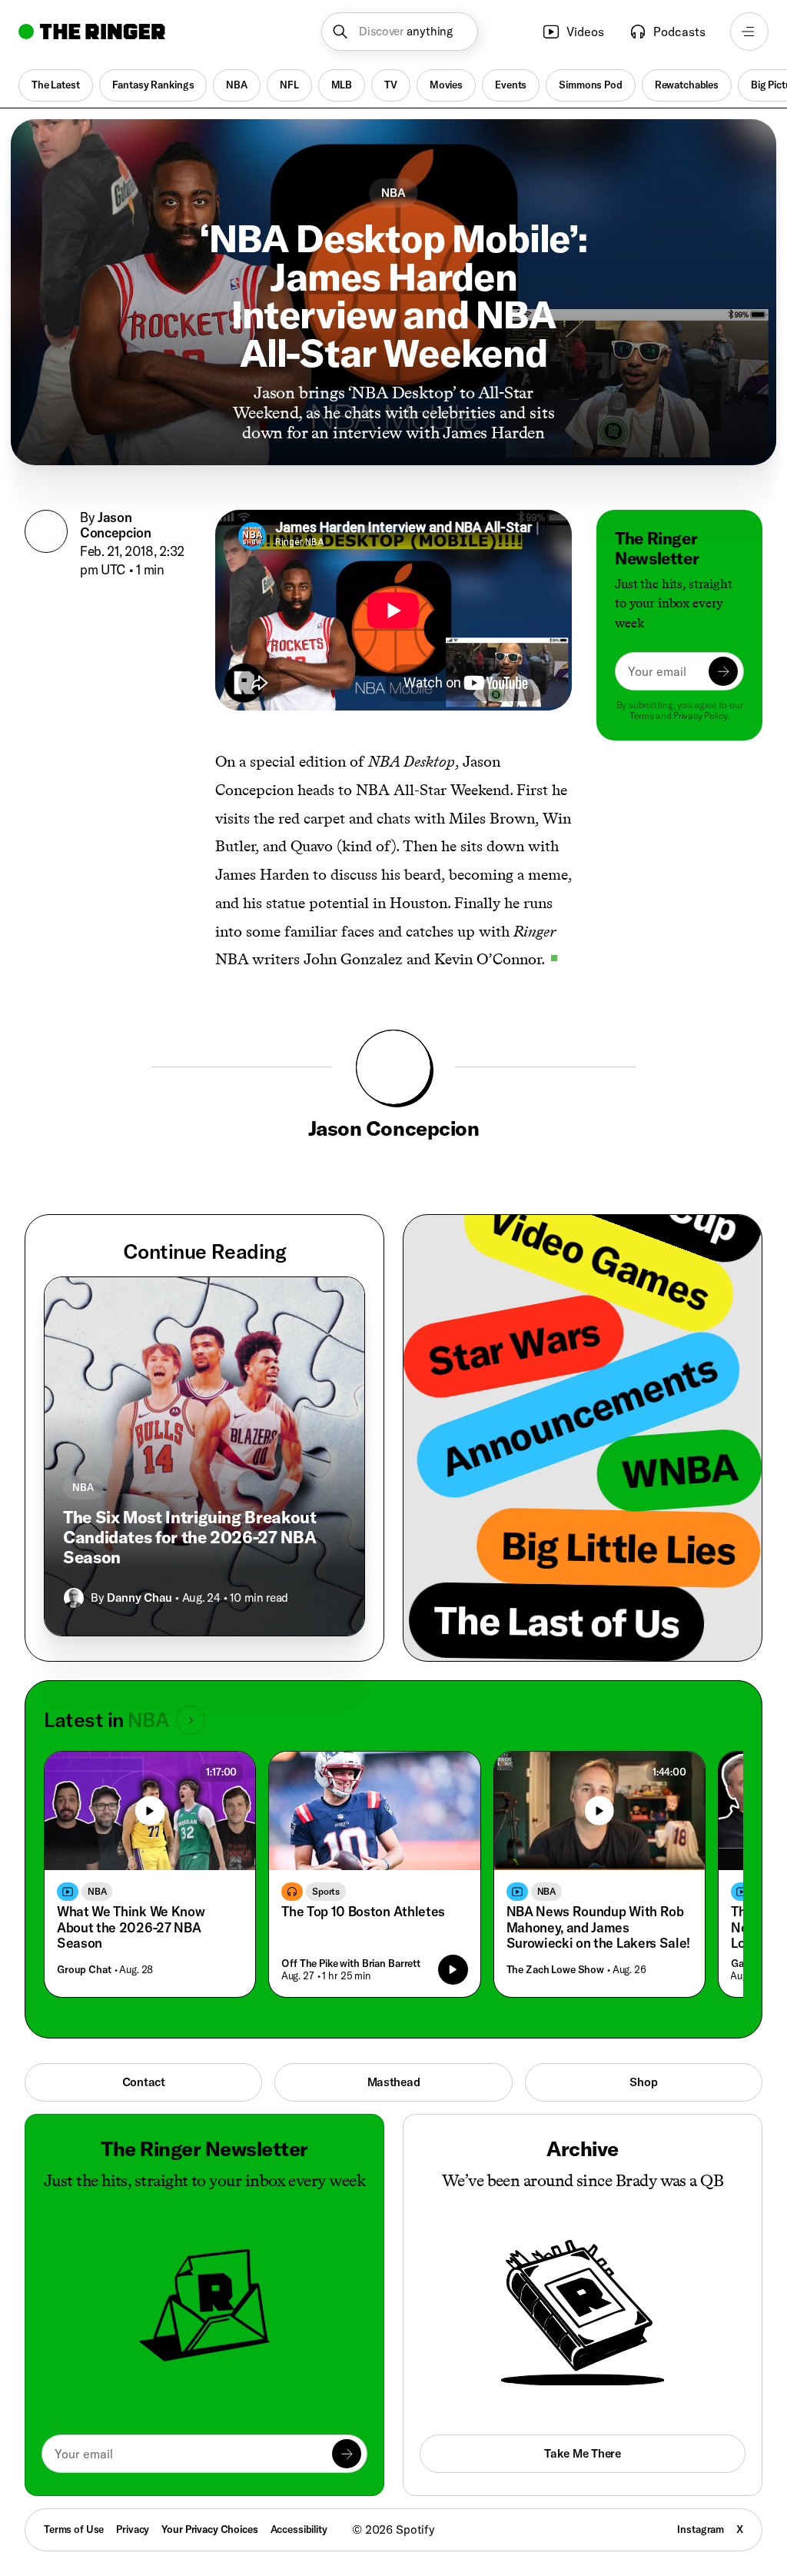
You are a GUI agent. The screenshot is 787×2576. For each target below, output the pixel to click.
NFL (289, 85)
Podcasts (679, 32)
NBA (237, 85)
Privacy (133, 2529)
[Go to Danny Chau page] (74, 1598)
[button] (399, 32)
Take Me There (582, 2453)
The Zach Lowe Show (555, 1969)
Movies (446, 85)
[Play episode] (453, 1969)
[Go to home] (92, 32)
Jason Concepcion (116, 525)
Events (511, 85)
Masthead (394, 2082)
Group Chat (84, 1969)
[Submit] (723, 671)
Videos (585, 32)
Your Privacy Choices (209, 2529)
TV (391, 85)
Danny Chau (139, 1598)
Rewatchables (687, 85)
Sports (326, 1891)
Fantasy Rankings (153, 85)
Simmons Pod (590, 85)
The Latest (56, 85)
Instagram (701, 2529)
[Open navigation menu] (749, 32)
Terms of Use (74, 2529)
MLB (342, 85)
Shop (643, 2082)
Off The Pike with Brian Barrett (351, 1963)
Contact (144, 2082)
